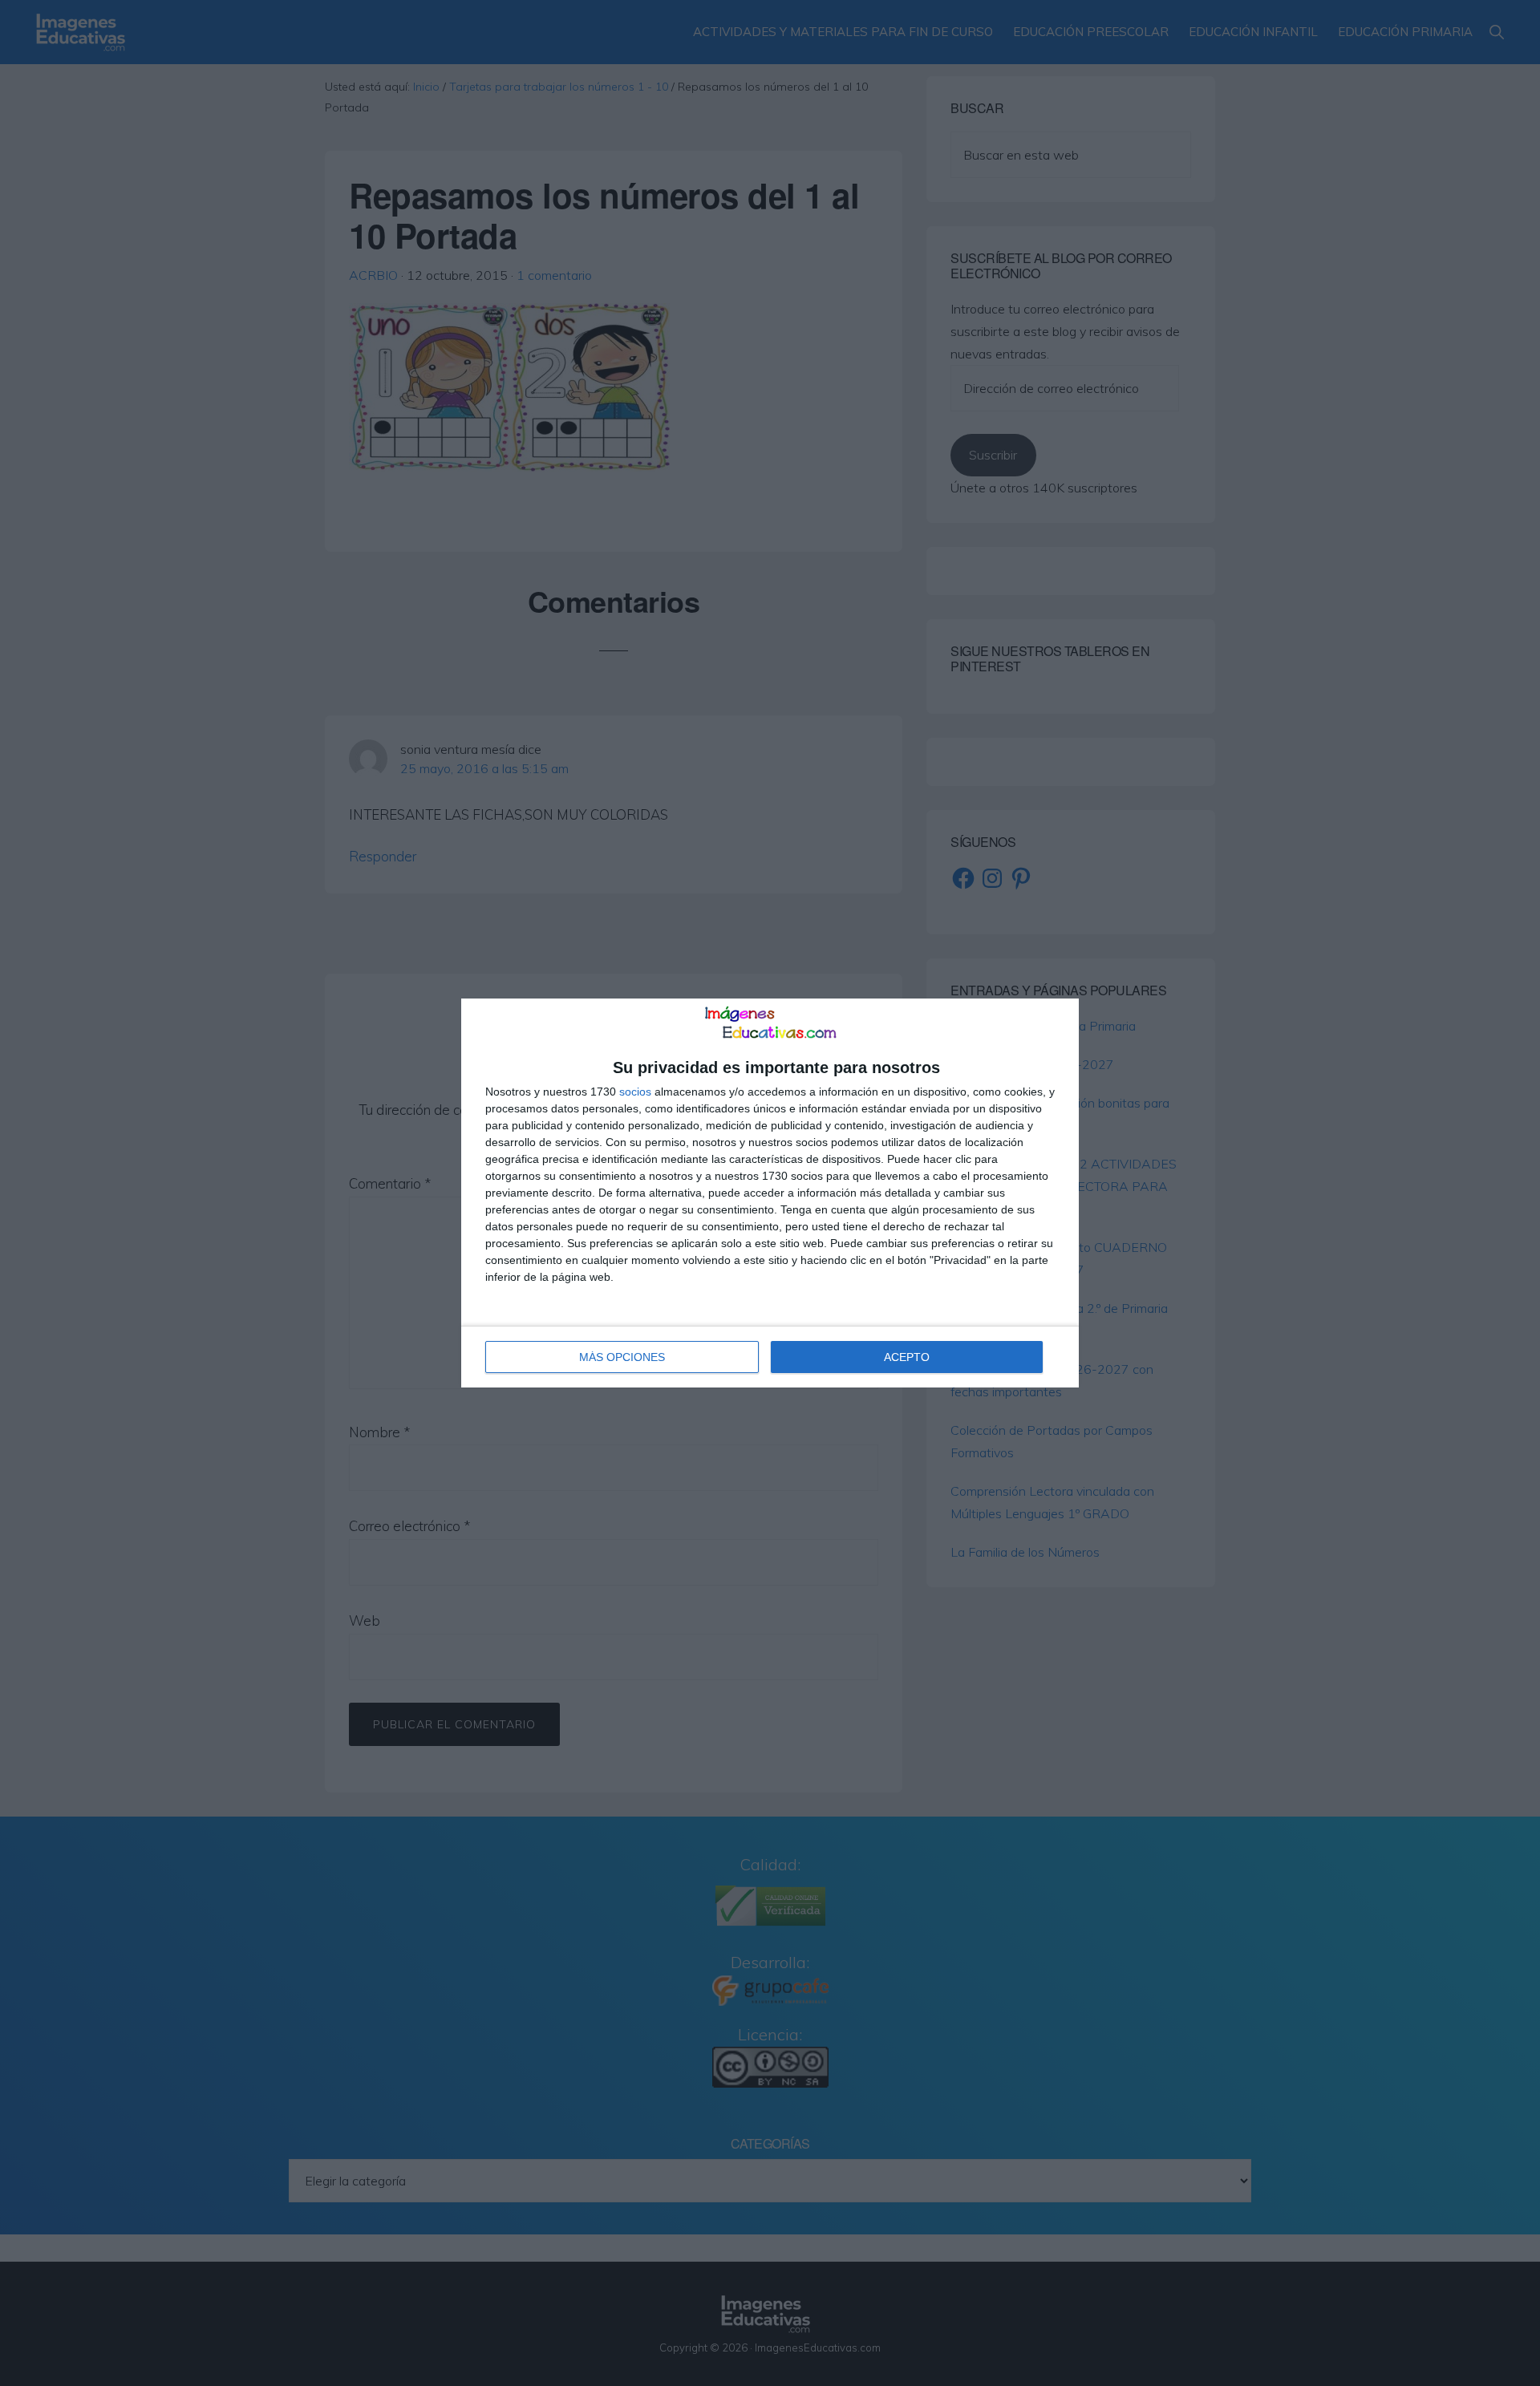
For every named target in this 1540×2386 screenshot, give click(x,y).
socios (635, 1092)
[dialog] (770, 1193)
